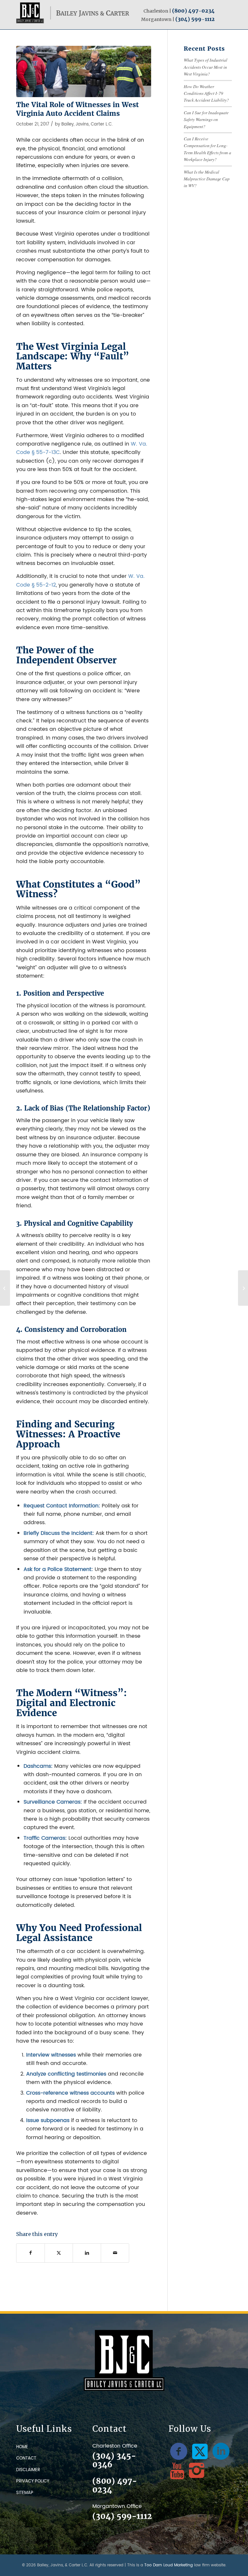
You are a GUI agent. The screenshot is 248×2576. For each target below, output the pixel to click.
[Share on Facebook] (31, 2253)
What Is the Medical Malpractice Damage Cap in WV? (207, 179)
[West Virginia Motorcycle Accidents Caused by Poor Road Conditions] (5, 1288)
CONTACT (26, 2458)
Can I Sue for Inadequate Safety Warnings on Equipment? (206, 119)
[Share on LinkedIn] (87, 2253)
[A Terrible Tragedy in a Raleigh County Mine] (243, 1288)
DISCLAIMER (28, 2470)
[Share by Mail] (115, 2253)
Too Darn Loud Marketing (169, 2565)
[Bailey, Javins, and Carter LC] (73, 13)
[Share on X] (59, 2253)
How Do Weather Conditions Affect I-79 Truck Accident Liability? (206, 93)
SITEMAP (25, 2493)
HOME (22, 2447)
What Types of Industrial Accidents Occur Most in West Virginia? (206, 67)
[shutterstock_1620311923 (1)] (84, 71)
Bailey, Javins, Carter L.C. (87, 124)
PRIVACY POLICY (33, 2481)
